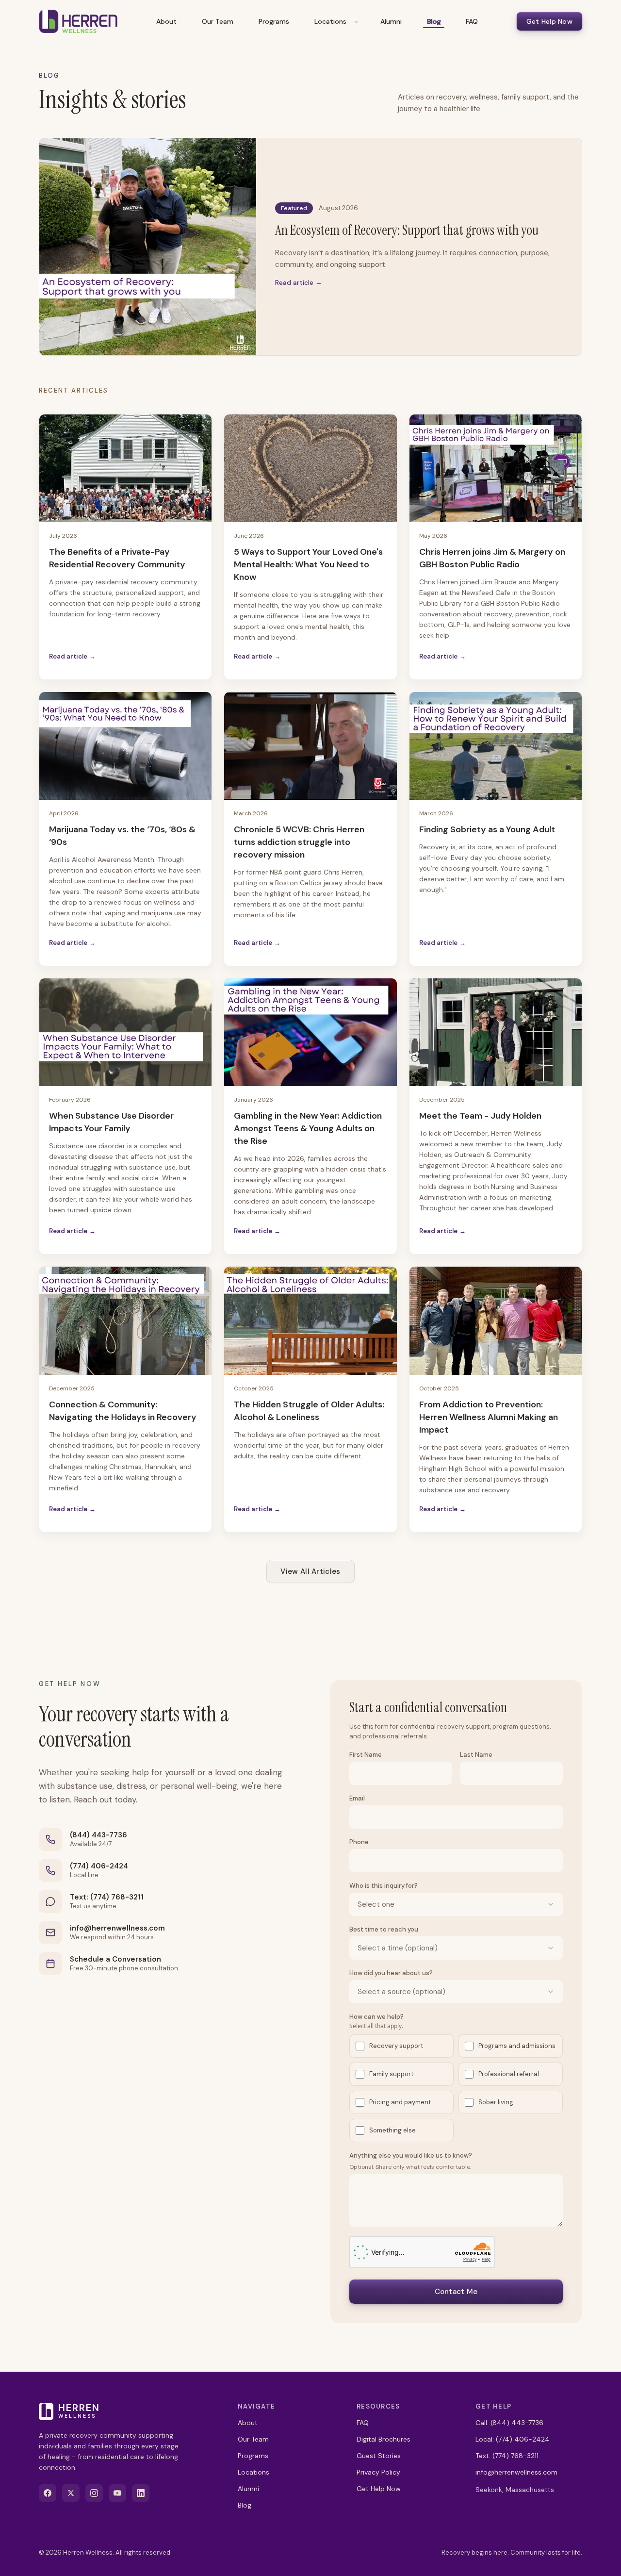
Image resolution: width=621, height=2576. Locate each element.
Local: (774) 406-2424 (513, 2439)
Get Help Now (549, 21)
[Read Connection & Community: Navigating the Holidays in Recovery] (125, 1321)
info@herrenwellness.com (117, 1928)
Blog (434, 21)
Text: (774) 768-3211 (107, 1897)
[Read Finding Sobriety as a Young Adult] (496, 746)
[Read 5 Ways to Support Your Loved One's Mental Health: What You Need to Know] (310, 468)
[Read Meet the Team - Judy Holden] (496, 1032)
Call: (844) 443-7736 (509, 2423)
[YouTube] (117, 2493)
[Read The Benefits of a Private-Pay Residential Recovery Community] (125, 468)
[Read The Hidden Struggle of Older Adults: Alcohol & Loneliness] (310, 1321)
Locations (330, 21)
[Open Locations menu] (356, 21)
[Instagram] (94, 2493)
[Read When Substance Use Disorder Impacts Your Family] (125, 1032)
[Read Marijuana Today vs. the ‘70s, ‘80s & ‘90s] (125, 746)
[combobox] (456, 1904)
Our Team (218, 21)
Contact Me (456, 2292)
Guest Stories (379, 2456)
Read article (72, 656)
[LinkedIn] (141, 2493)
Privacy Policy (378, 2472)
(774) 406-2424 (99, 1866)
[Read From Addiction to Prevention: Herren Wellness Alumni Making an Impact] (496, 1321)
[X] (71, 2493)
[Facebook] (48, 2493)
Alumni (391, 21)
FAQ (472, 21)
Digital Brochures (384, 2439)
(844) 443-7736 (98, 1835)
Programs (274, 21)
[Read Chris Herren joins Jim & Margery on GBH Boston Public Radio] (496, 468)
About (166, 21)
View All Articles (310, 1571)
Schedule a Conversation (115, 1959)
